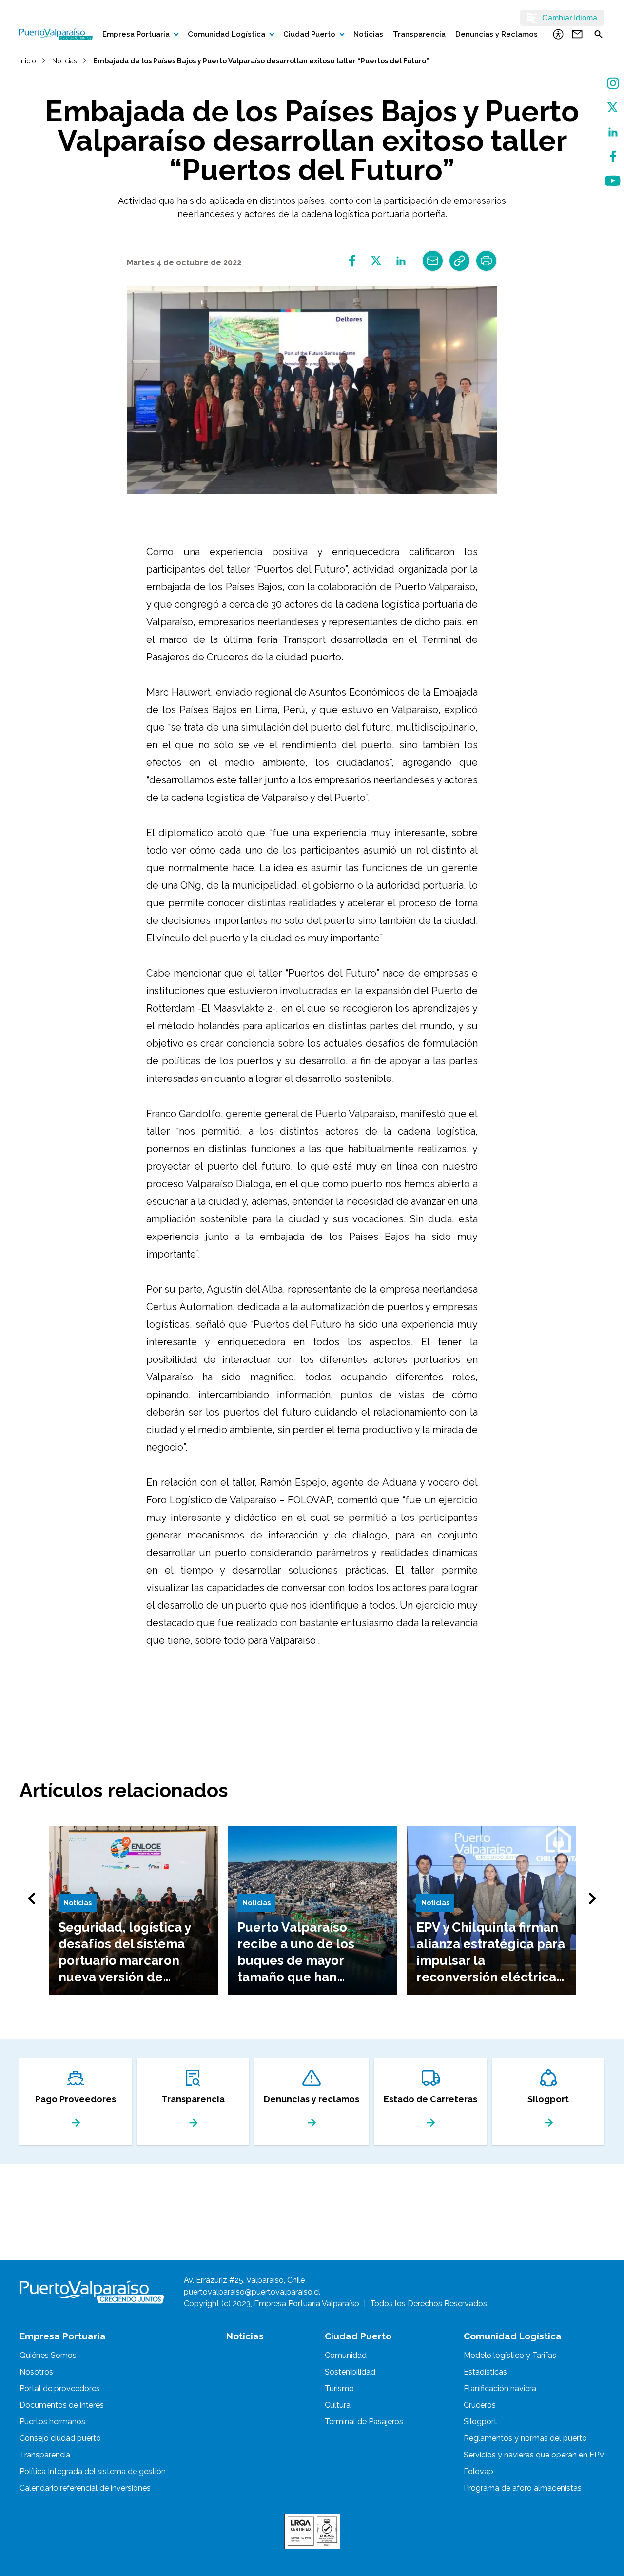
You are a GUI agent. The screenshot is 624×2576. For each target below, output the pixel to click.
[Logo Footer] (92, 2292)
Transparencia (419, 34)
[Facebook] (613, 156)
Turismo (339, 2388)
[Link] (459, 261)
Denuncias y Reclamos (497, 34)
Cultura (338, 2405)
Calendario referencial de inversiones (85, 2488)
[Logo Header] (56, 34)
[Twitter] (613, 108)
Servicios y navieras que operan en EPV (534, 2455)
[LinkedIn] (613, 132)
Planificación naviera (500, 2388)
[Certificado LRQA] (312, 2531)
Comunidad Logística (226, 34)
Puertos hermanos (52, 2422)
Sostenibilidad (350, 2372)
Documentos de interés (62, 2405)
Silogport (480, 2422)
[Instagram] (613, 83)
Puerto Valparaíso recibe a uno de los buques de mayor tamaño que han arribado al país (296, 1960)
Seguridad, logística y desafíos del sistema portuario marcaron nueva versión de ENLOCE (125, 1960)
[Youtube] (613, 181)
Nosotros (36, 2372)
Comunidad (346, 2355)
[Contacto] (577, 34)
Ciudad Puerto (309, 34)
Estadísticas (485, 2372)
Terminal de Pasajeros (364, 2422)
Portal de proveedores (60, 2388)
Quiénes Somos (48, 2355)
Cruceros (480, 2405)
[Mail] (433, 261)
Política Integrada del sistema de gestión (93, 2471)
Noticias (368, 34)
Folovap (478, 2471)
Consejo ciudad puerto (60, 2438)
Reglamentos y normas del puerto (525, 2438)
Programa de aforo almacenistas (523, 2488)
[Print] (486, 261)
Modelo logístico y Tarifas (510, 2355)
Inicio (28, 61)
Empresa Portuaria (136, 34)
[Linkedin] (401, 261)
